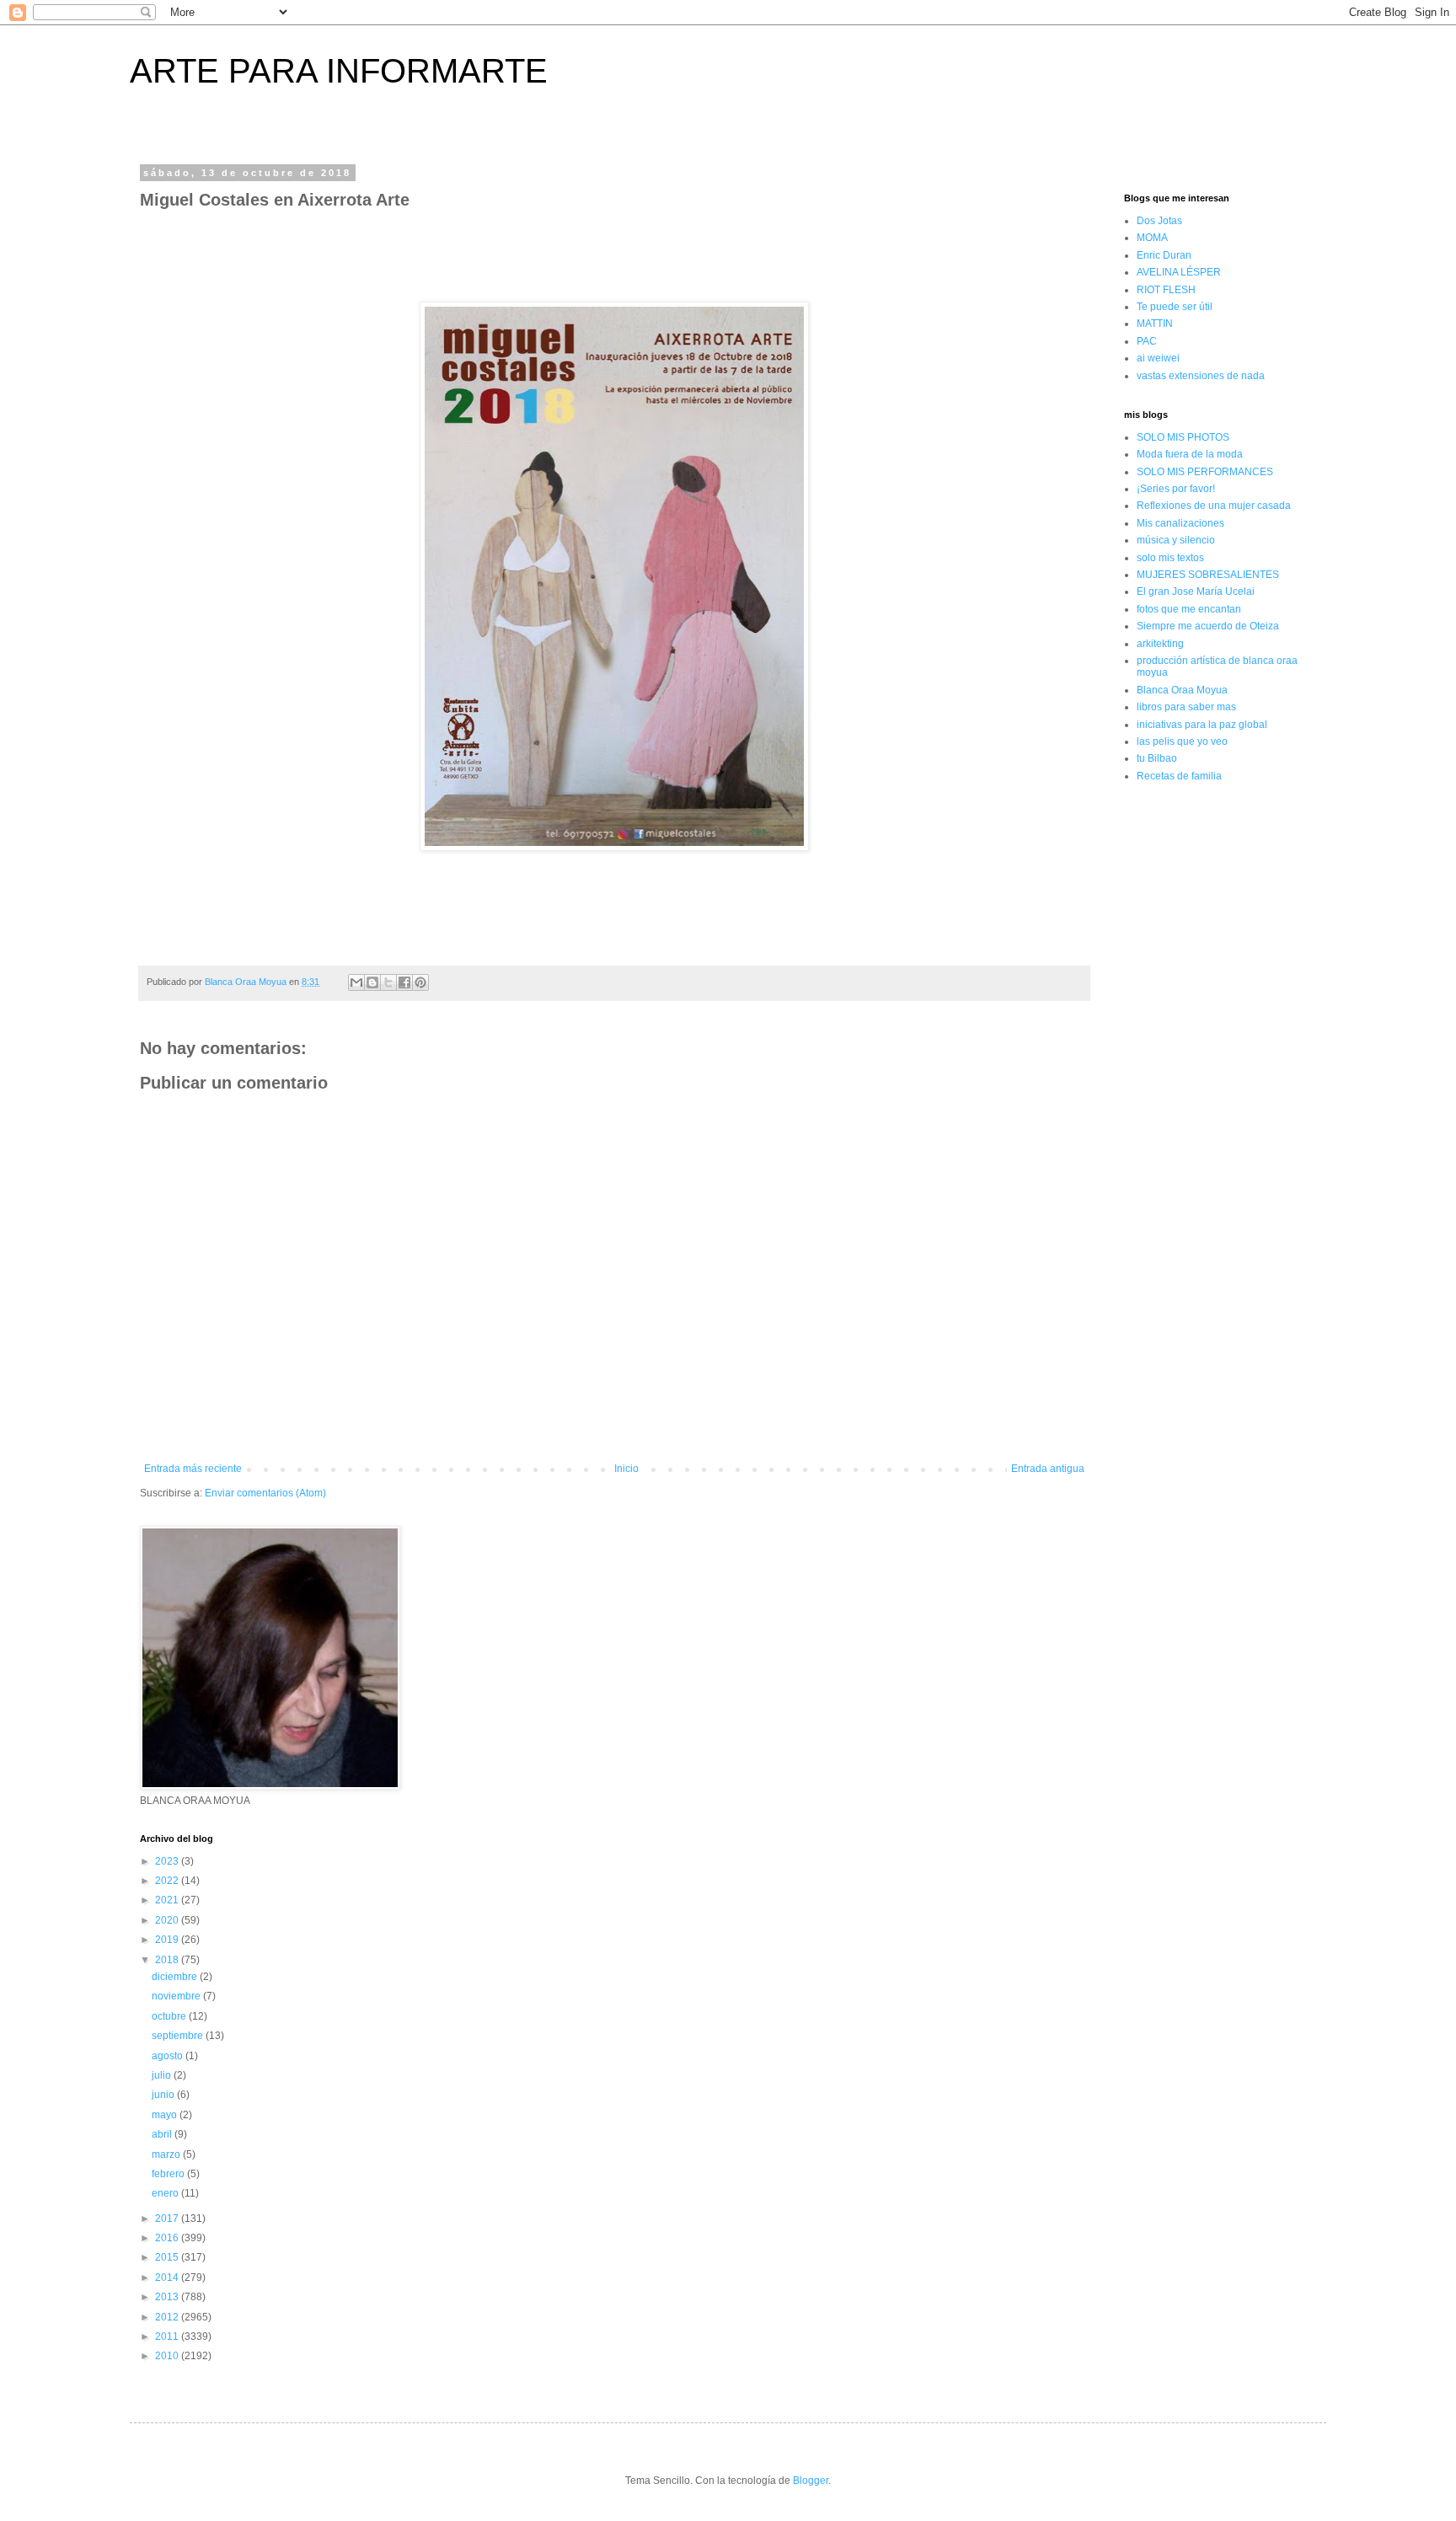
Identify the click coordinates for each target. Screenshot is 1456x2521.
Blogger (811, 2481)
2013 (168, 2297)
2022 (168, 1881)
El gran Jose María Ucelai (1196, 591)
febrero (169, 2174)
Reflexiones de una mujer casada (1214, 506)
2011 (168, 2336)
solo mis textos (1170, 558)
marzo (167, 2154)
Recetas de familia (1179, 776)
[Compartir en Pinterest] (420, 982)
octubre (170, 2016)
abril (163, 2134)
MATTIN (1155, 324)
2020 (168, 1920)
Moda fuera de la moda (1190, 454)
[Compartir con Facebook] (404, 982)
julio (163, 2075)
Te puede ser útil (1175, 307)
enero (166, 2193)
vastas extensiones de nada (1201, 376)
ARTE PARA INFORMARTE (339, 71)
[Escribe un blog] (372, 982)
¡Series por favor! (1176, 489)
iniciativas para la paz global (1202, 725)
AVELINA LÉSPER (1179, 272)
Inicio (626, 1469)
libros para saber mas (1186, 707)
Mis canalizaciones (1180, 523)
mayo (166, 2115)
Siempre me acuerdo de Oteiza (1208, 626)
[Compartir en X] (388, 982)
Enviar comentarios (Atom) (265, 1493)
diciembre (176, 1977)
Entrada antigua (1048, 1469)
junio (164, 2095)
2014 (168, 2277)
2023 (168, 1861)
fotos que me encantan (1189, 609)
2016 (168, 2238)
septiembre (179, 2036)
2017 (168, 2219)
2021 (168, 1900)
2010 (168, 2356)
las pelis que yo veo (1182, 741)
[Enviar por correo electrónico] (356, 982)
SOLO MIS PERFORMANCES (1205, 472)
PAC (1147, 341)
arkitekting (1160, 644)
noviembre (177, 1996)
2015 (168, 2257)
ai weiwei (1158, 358)
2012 (168, 2317)
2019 (168, 1940)
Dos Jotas (1159, 221)
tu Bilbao (1157, 758)
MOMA (1152, 238)
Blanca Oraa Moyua (1182, 690)
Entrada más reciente (193, 1469)
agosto (169, 2056)
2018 (168, 1960)
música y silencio (1176, 540)
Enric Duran (1164, 255)
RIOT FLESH (1166, 290)
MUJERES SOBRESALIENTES (1208, 575)
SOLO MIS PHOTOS (1183, 437)
